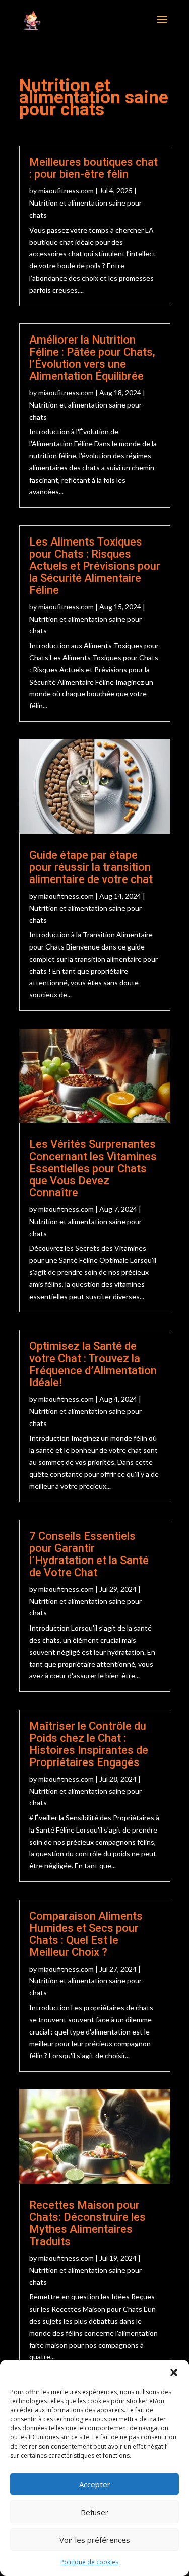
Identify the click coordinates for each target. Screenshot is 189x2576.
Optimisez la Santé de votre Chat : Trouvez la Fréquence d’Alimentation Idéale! (93, 1364)
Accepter (95, 2484)
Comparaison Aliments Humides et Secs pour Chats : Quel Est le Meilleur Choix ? (86, 1934)
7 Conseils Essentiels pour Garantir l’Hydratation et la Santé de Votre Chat (89, 1554)
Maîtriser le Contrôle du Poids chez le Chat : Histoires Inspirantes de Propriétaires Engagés (89, 1744)
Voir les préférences (95, 2540)
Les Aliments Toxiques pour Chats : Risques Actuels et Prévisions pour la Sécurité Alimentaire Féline (95, 566)
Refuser (94, 2512)
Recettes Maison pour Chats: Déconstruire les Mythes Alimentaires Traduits (87, 2223)
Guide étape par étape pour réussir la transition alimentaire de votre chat (91, 867)
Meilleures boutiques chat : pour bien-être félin (93, 168)
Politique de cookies (89, 2562)
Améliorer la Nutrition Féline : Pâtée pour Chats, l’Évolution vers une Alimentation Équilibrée (92, 358)
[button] (174, 2372)
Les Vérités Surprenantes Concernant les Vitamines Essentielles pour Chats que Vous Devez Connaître (93, 1168)
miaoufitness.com (66, 191)
